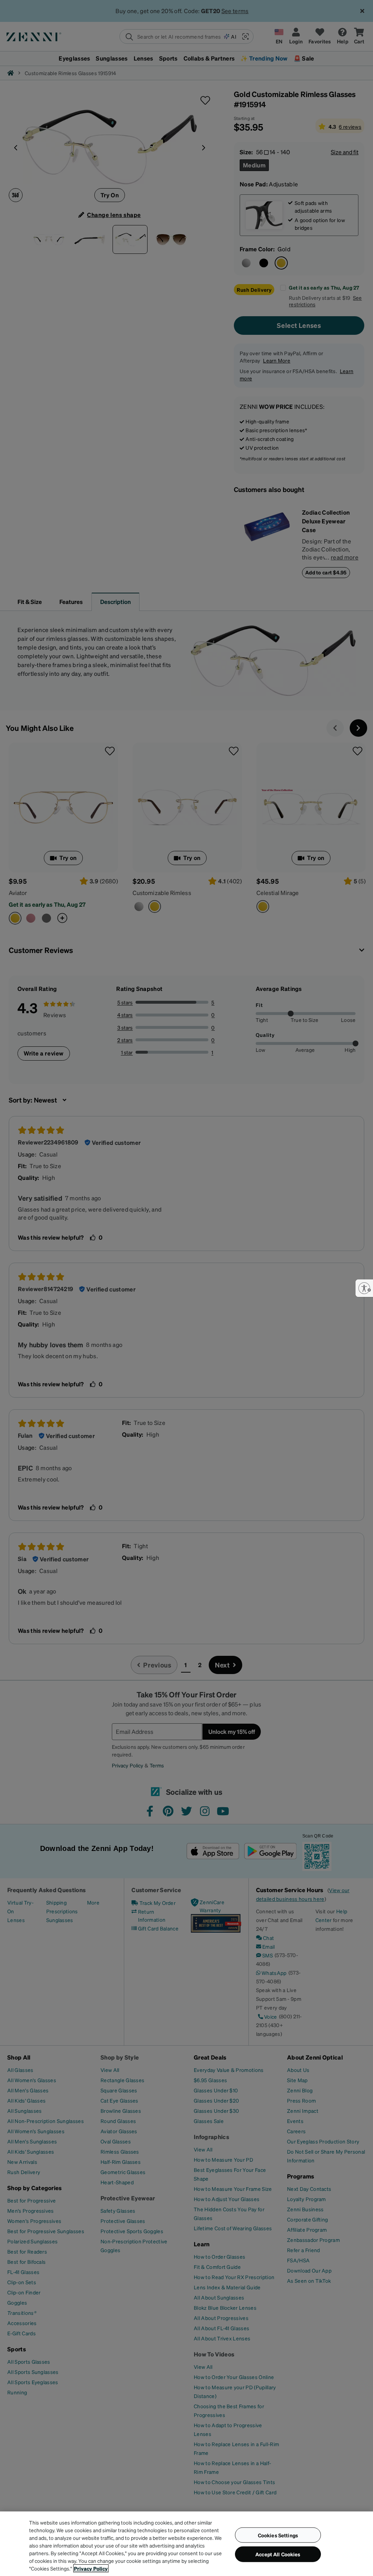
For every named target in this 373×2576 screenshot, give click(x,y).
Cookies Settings (278, 2535)
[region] (186, 2544)
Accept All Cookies (278, 2554)
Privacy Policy (91, 2568)
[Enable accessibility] (364, 1288)
